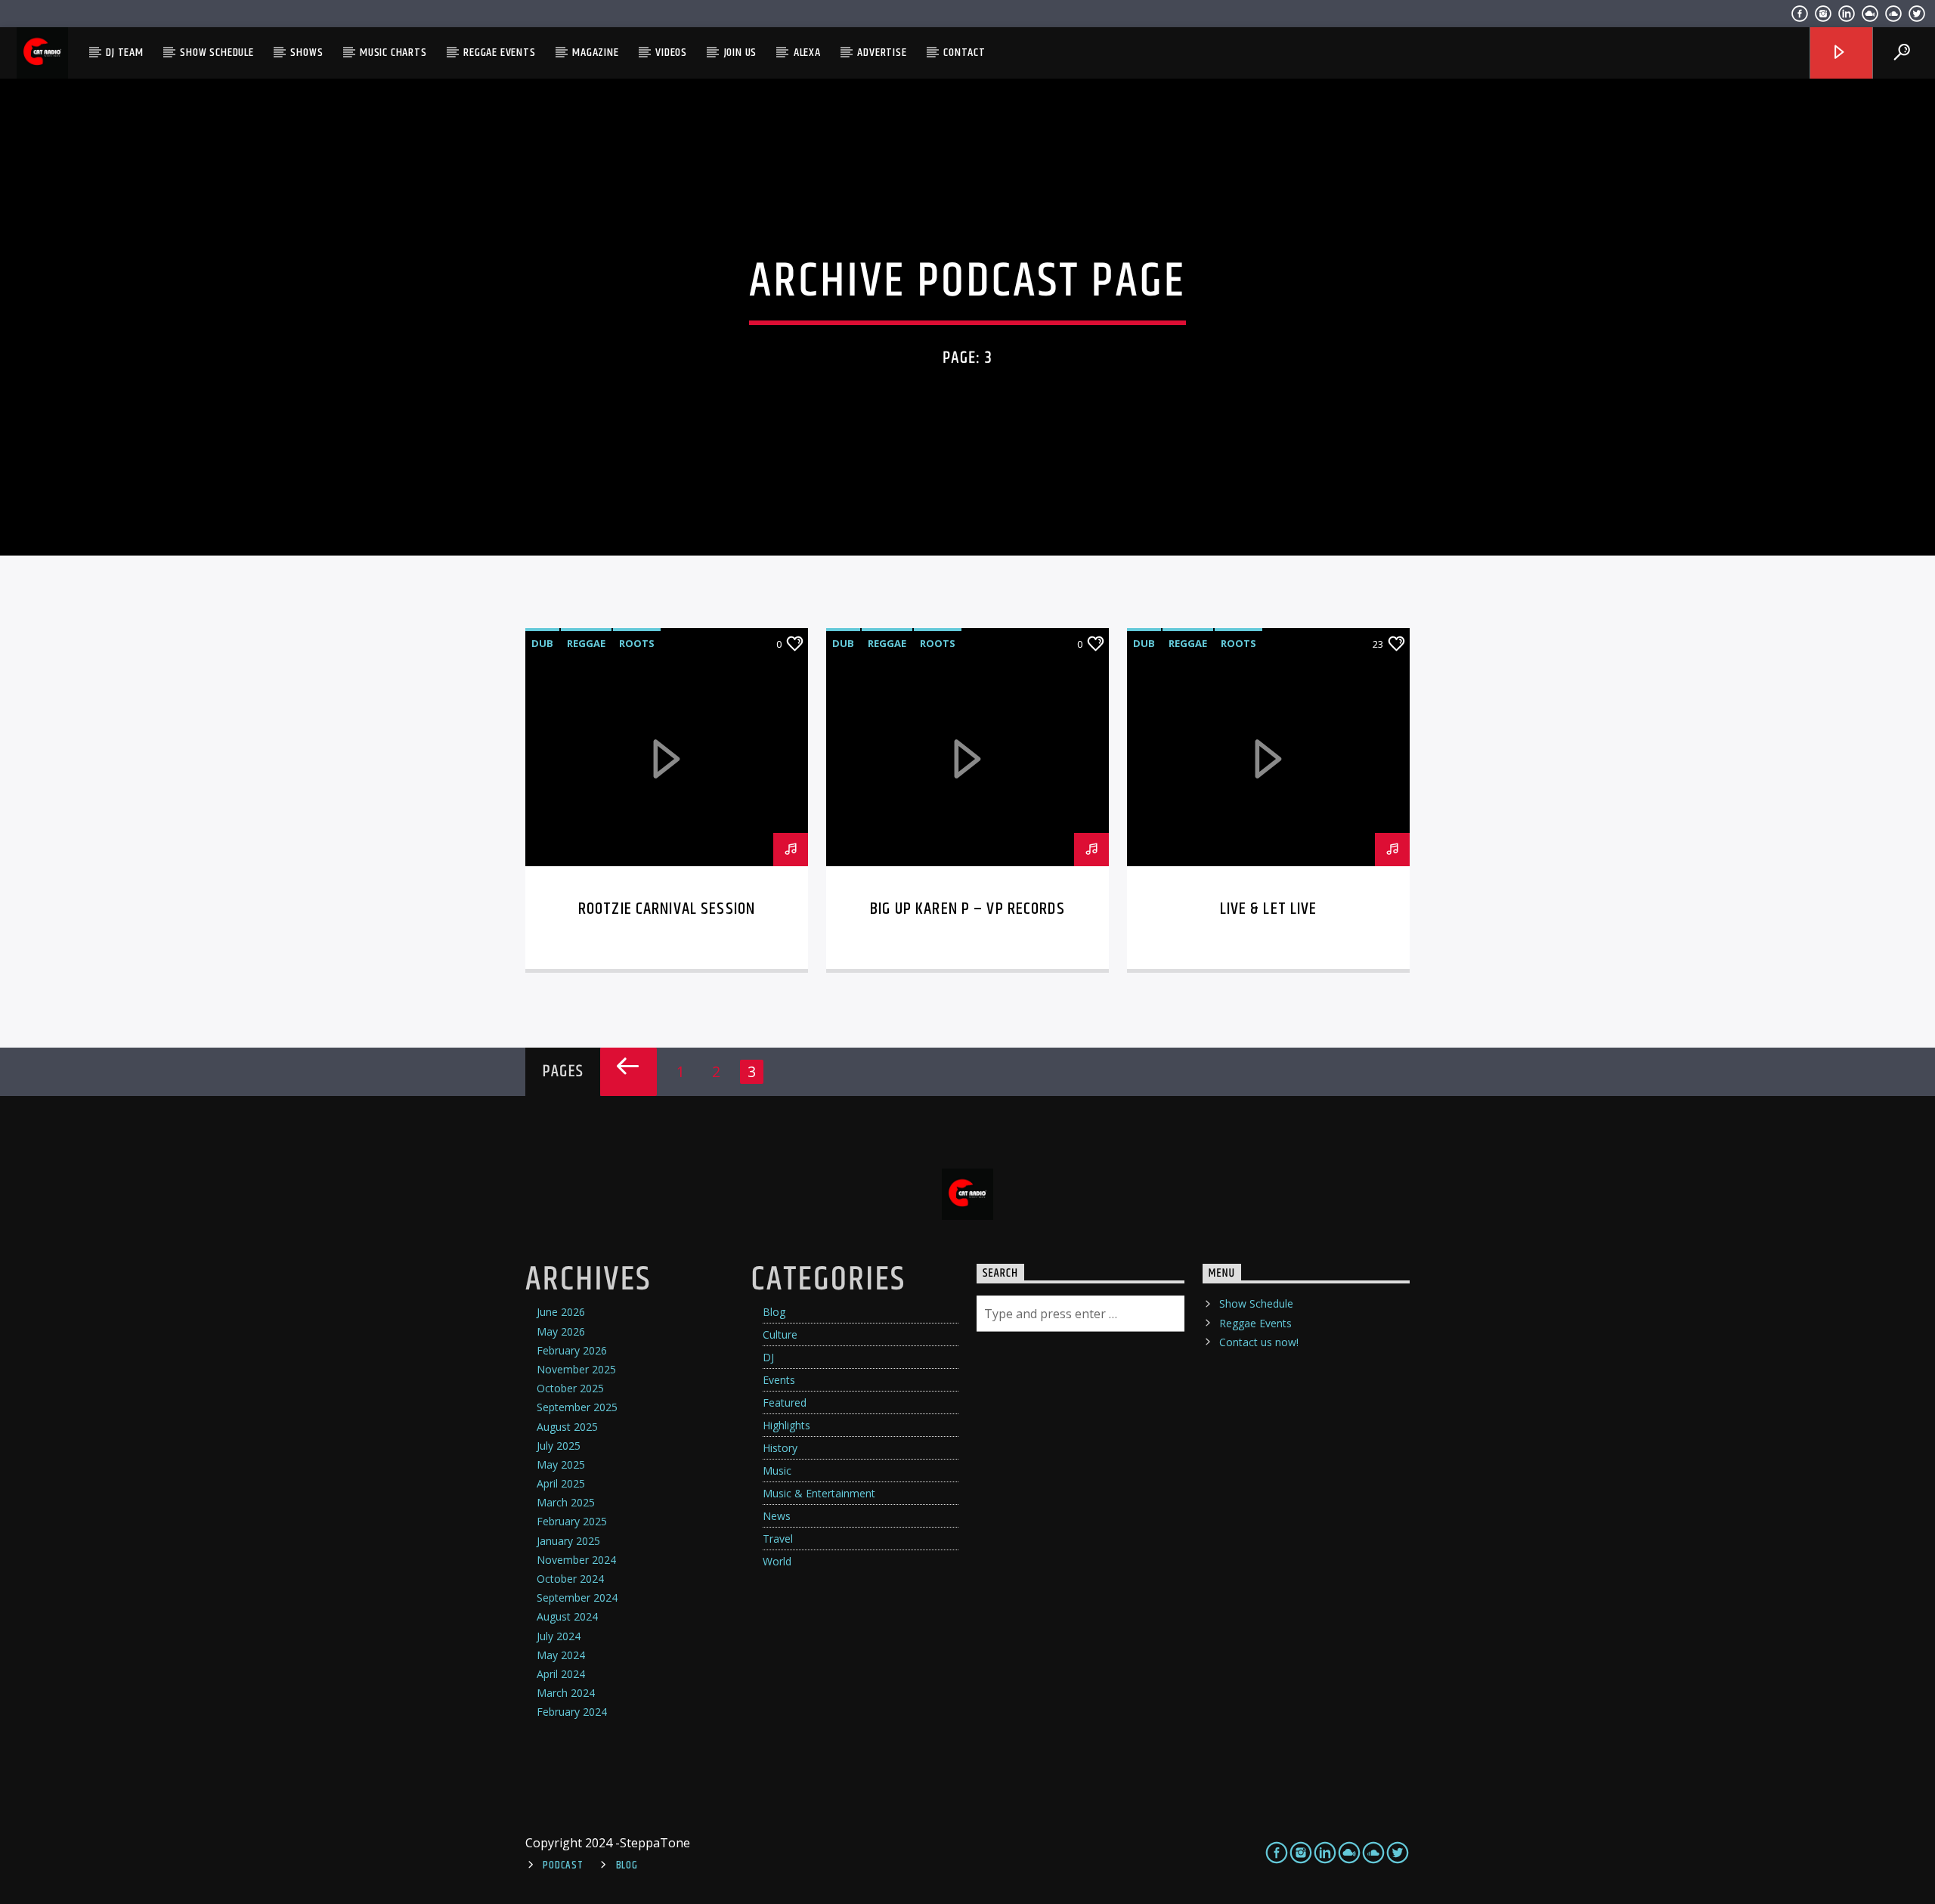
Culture (780, 1334)
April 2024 (561, 1674)
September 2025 (577, 1407)
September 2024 (577, 1598)
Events (779, 1380)
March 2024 (566, 1693)
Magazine (595, 53)
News (777, 1516)
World (777, 1561)
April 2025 (561, 1483)
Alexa (807, 53)
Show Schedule (217, 53)
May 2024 (561, 1655)
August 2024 (567, 1616)
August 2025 (567, 1427)
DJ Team (125, 53)
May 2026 (561, 1331)
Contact (964, 53)
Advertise (882, 53)
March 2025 (566, 1502)
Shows (307, 53)
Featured (785, 1402)
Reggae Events (499, 53)
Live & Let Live (1269, 909)
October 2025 (570, 1388)
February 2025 (572, 1521)
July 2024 (559, 1636)
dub (542, 643)
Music (777, 1471)
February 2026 (572, 1350)
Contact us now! (1259, 1342)
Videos (671, 53)
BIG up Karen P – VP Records (967, 909)
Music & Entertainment (819, 1493)
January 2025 (568, 1541)
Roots (637, 643)
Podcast (563, 1865)
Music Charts (393, 53)
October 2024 (570, 1579)
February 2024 (572, 1712)
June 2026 (561, 1312)
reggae (586, 643)
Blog (774, 1312)
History (780, 1448)
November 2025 (576, 1369)
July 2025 (559, 1446)
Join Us (741, 53)
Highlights (786, 1425)
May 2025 (561, 1464)
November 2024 (576, 1560)
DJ (768, 1357)
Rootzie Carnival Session (667, 909)
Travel (778, 1539)
